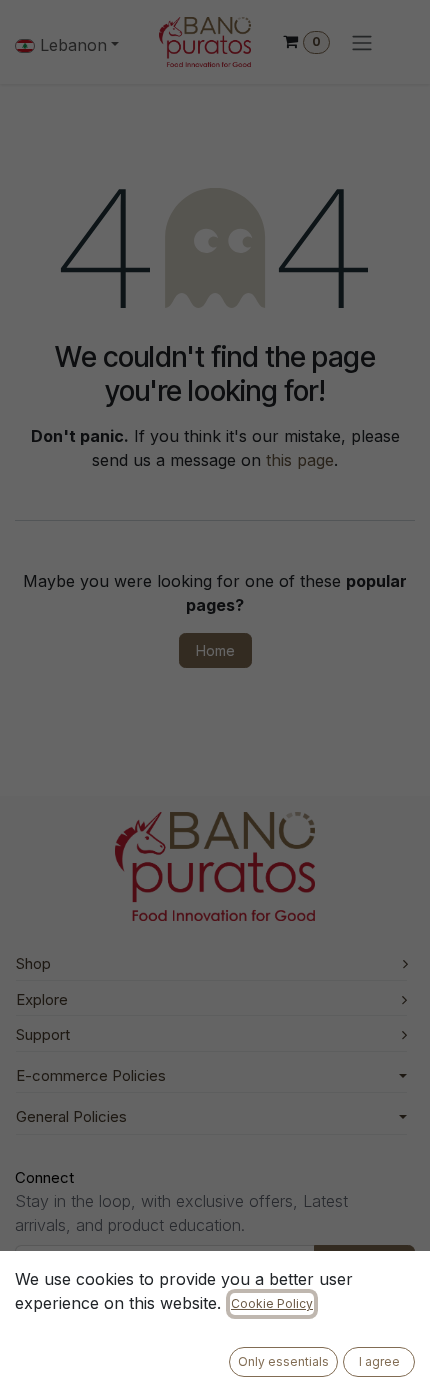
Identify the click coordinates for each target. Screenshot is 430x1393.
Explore (42, 999)
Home (215, 650)
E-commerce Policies (91, 1075)
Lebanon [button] (71, 45)
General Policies (71, 1116)
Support (43, 1034)
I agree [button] (379, 1361)
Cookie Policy (272, 1303)
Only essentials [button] (283, 1361)
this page (300, 460)
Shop (33, 963)
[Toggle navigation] (362, 42)
